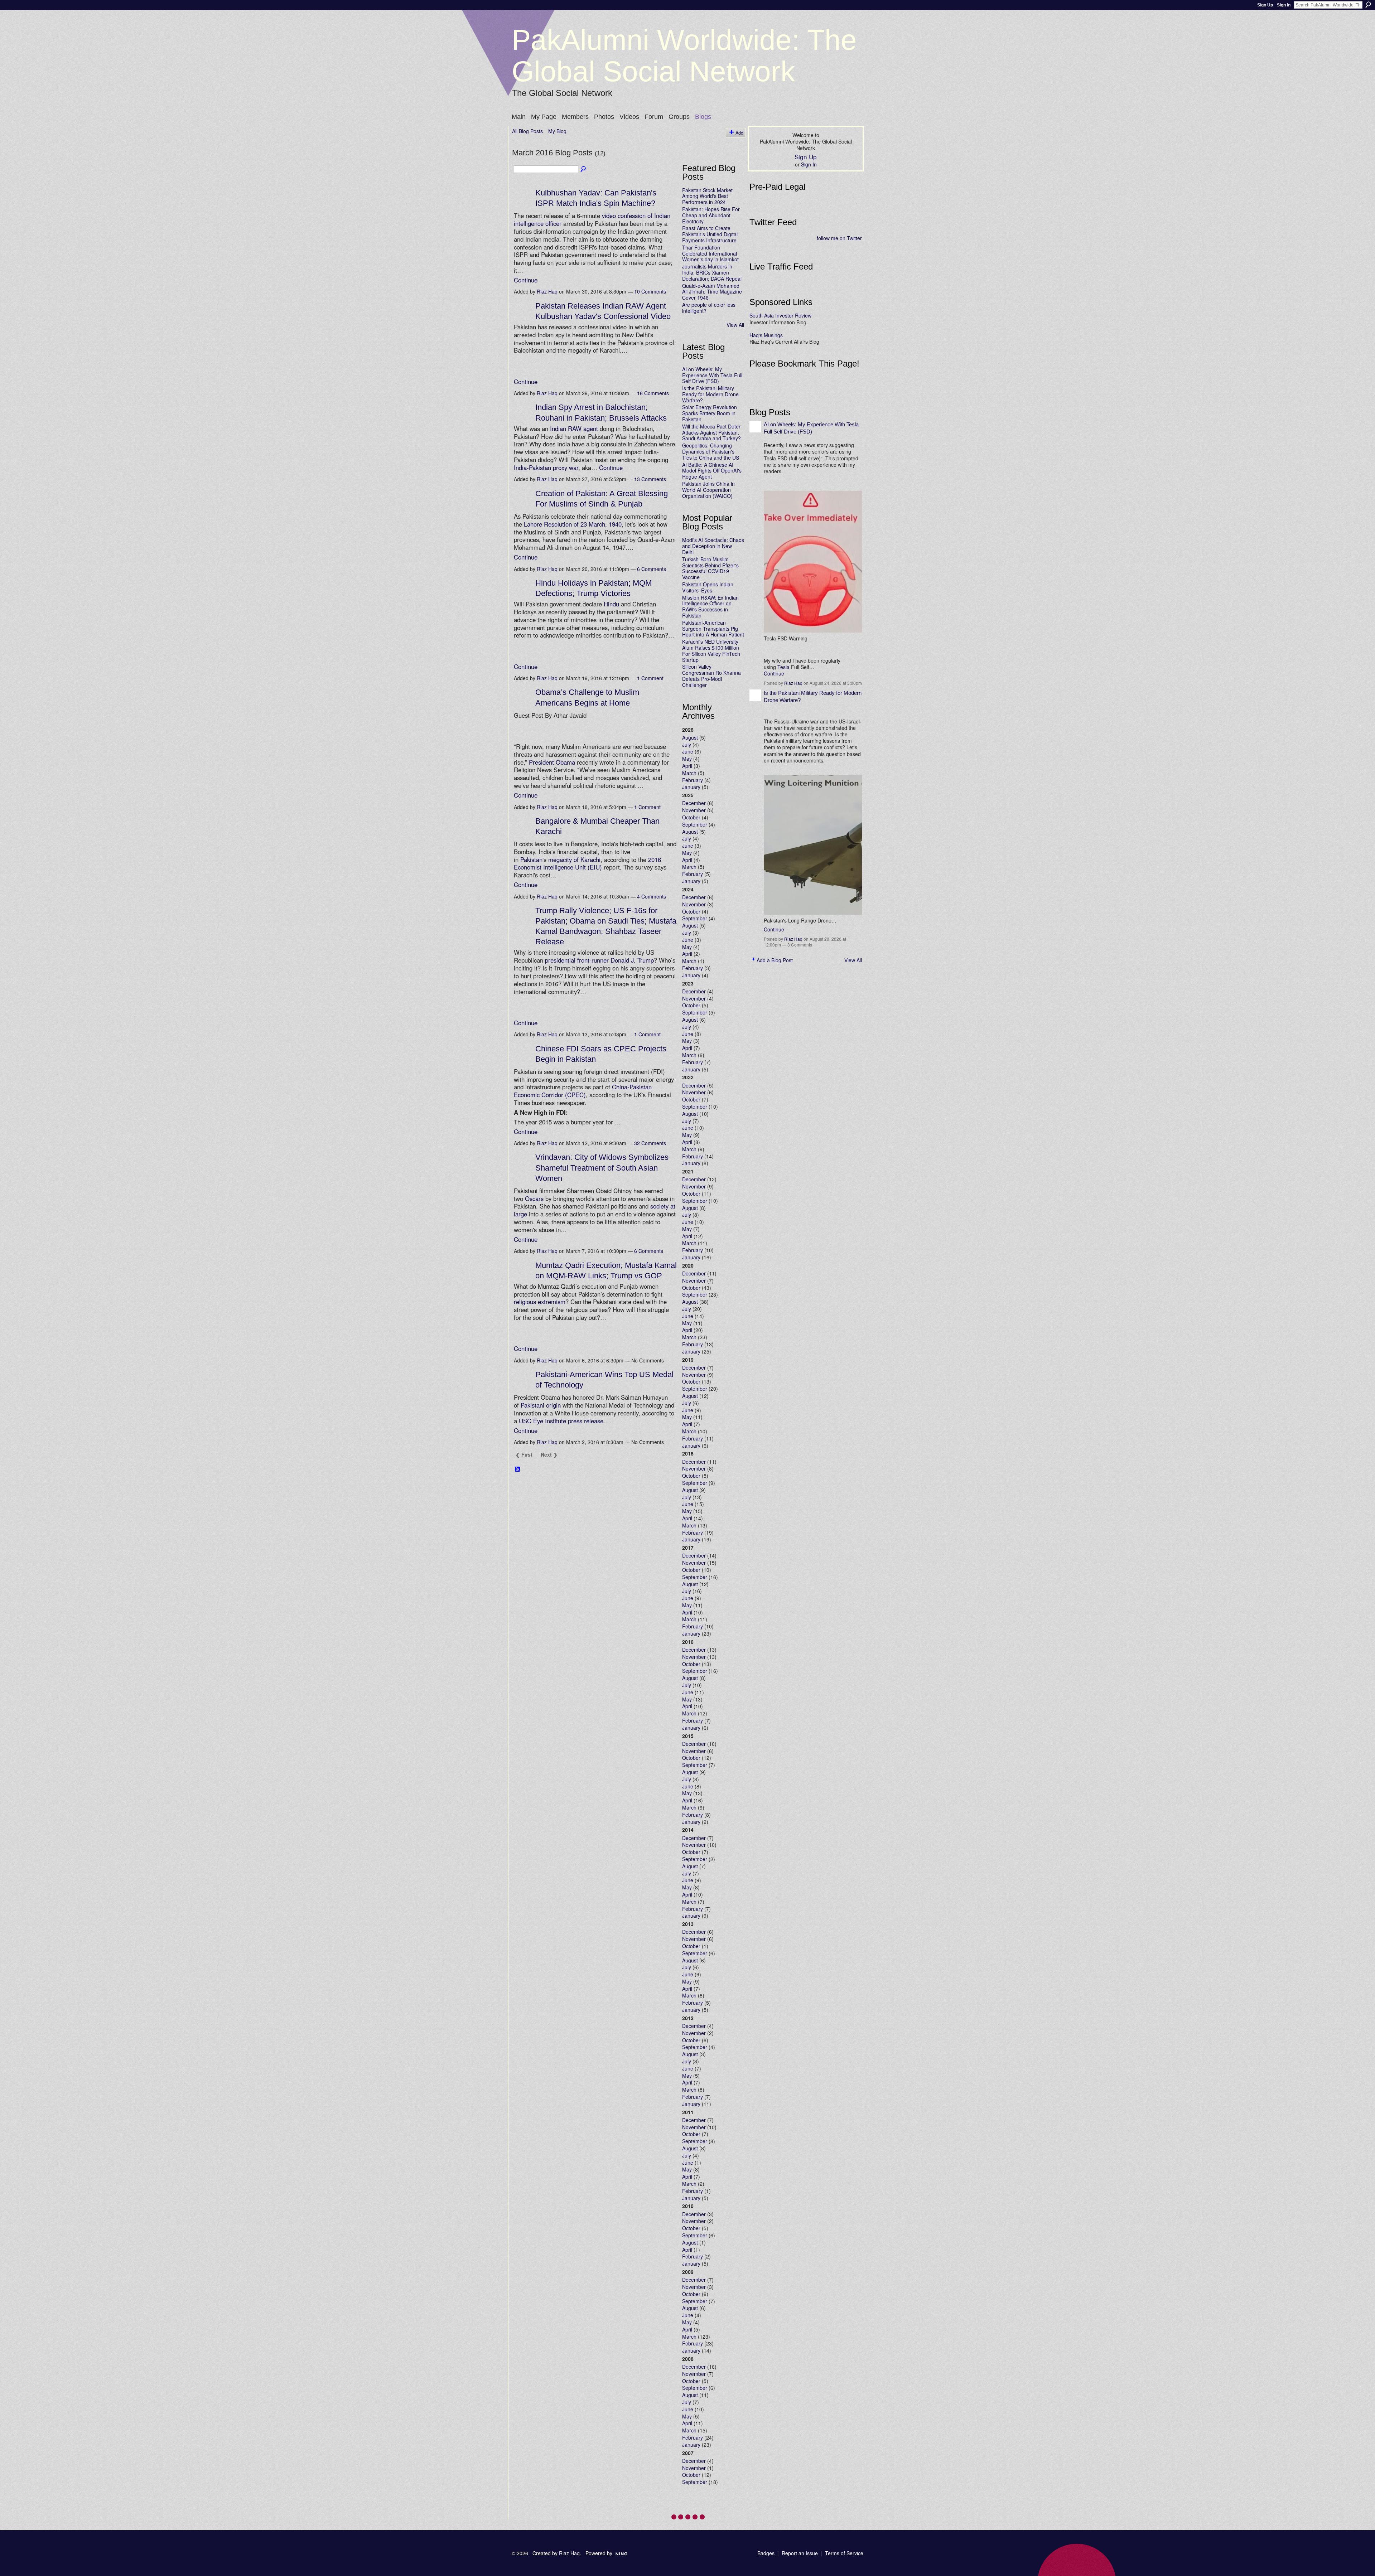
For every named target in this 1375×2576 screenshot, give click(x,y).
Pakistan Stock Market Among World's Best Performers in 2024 (707, 196)
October (691, 817)
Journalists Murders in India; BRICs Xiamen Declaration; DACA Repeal (712, 272)
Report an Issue (800, 2553)
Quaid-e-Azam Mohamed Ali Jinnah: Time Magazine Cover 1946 (712, 292)
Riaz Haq (547, 291)
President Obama (552, 762)
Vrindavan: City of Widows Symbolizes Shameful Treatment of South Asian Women (602, 1168)
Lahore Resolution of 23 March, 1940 (573, 524)
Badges (766, 2553)
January (691, 787)
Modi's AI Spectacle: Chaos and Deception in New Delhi (713, 546)
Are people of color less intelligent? (709, 308)
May (687, 759)
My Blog (557, 131)
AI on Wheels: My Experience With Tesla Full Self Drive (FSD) (712, 375)
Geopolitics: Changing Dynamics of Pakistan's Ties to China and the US (711, 451)
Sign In (1284, 5)
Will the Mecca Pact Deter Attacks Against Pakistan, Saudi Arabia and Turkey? (711, 432)
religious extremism (540, 1302)
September (695, 824)
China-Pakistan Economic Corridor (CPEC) (583, 1091)
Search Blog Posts (584, 169)
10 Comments (650, 291)
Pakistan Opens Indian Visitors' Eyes (708, 587)
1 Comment (650, 678)
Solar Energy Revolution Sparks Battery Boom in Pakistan (710, 413)
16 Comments (653, 393)
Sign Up (1265, 5)
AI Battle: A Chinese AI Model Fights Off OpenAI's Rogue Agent (712, 471)
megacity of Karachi (574, 860)
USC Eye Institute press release (561, 1421)
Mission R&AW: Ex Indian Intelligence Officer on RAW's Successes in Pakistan (710, 606)
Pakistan (531, 860)
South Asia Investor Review (780, 315)
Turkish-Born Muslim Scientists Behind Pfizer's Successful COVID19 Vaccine (710, 568)
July (687, 745)
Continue (526, 280)
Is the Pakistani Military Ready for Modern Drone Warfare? (710, 394)
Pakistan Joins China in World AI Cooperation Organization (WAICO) (708, 490)
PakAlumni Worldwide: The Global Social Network (684, 56)
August (690, 737)
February (693, 780)
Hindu (611, 604)
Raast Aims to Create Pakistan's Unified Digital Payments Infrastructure (710, 234)
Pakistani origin (541, 1405)
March (689, 773)
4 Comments (652, 896)
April (687, 766)
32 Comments (650, 1143)
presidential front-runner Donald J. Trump (599, 960)
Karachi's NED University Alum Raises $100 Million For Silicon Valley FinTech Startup (711, 650)
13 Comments (650, 479)
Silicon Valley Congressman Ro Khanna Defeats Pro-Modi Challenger (711, 676)
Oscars (534, 1199)
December (694, 803)
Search (1368, 5)
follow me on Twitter (839, 238)
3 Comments (800, 945)
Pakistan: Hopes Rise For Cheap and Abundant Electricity (711, 215)
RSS (518, 1469)
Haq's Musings (766, 335)
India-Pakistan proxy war (546, 468)
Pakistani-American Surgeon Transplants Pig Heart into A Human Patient (713, 629)
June (688, 751)
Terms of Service (844, 2553)
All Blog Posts (527, 131)
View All (735, 325)
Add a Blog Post (775, 960)
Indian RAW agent (574, 428)
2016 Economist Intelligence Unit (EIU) (587, 863)
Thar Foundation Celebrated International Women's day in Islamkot (710, 253)
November (694, 810)
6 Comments (652, 569)
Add (739, 133)
